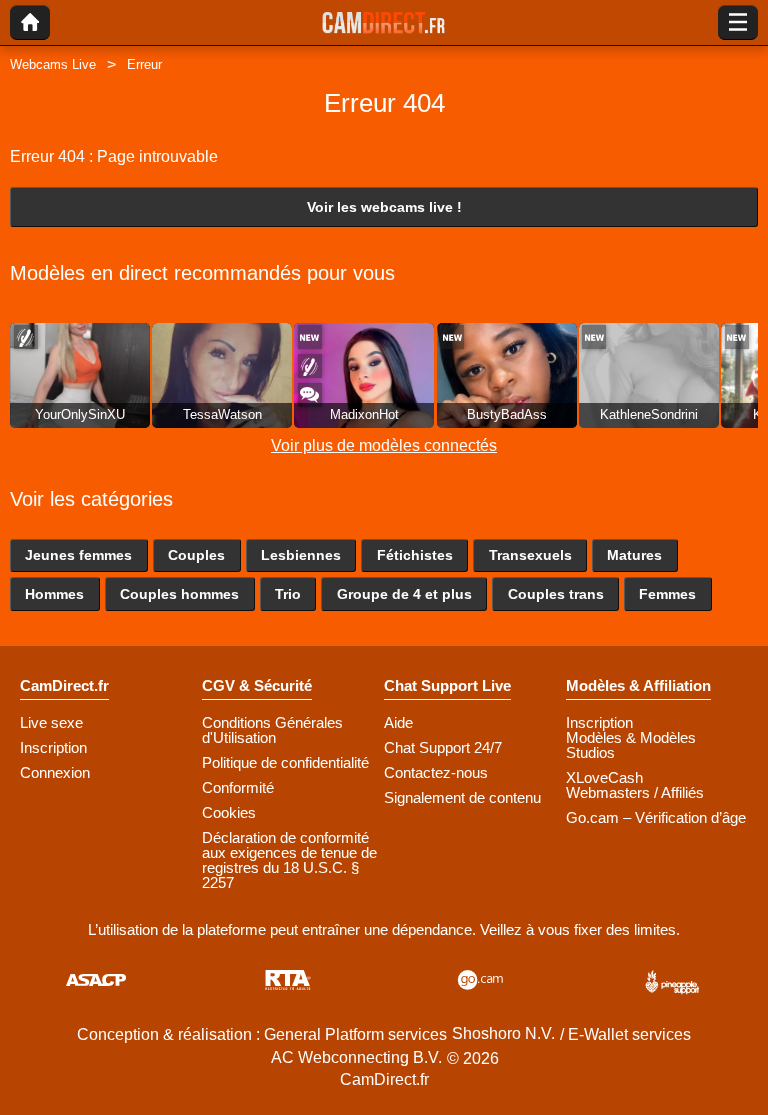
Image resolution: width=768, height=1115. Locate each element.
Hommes (54, 594)
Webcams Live (53, 64)
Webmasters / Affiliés (635, 792)
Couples (196, 555)
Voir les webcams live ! (384, 207)
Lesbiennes (301, 555)
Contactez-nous (436, 772)
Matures (634, 555)
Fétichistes (415, 555)
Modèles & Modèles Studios (631, 745)
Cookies (229, 812)
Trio (288, 594)
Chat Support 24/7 (443, 747)
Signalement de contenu (462, 797)
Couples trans (556, 594)
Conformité (238, 787)
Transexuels (530, 555)
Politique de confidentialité (285, 762)
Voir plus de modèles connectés (384, 445)
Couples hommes (179, 594)
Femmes (667, 594)
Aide (398, 722)
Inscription (53, 747)
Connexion (55, 772)
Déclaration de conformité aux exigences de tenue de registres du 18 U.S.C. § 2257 (289, 860)
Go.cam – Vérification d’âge (656, 817)
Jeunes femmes (78, 555)
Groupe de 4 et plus (404, 594)
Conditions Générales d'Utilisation (272, 730)
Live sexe (51, 722)
